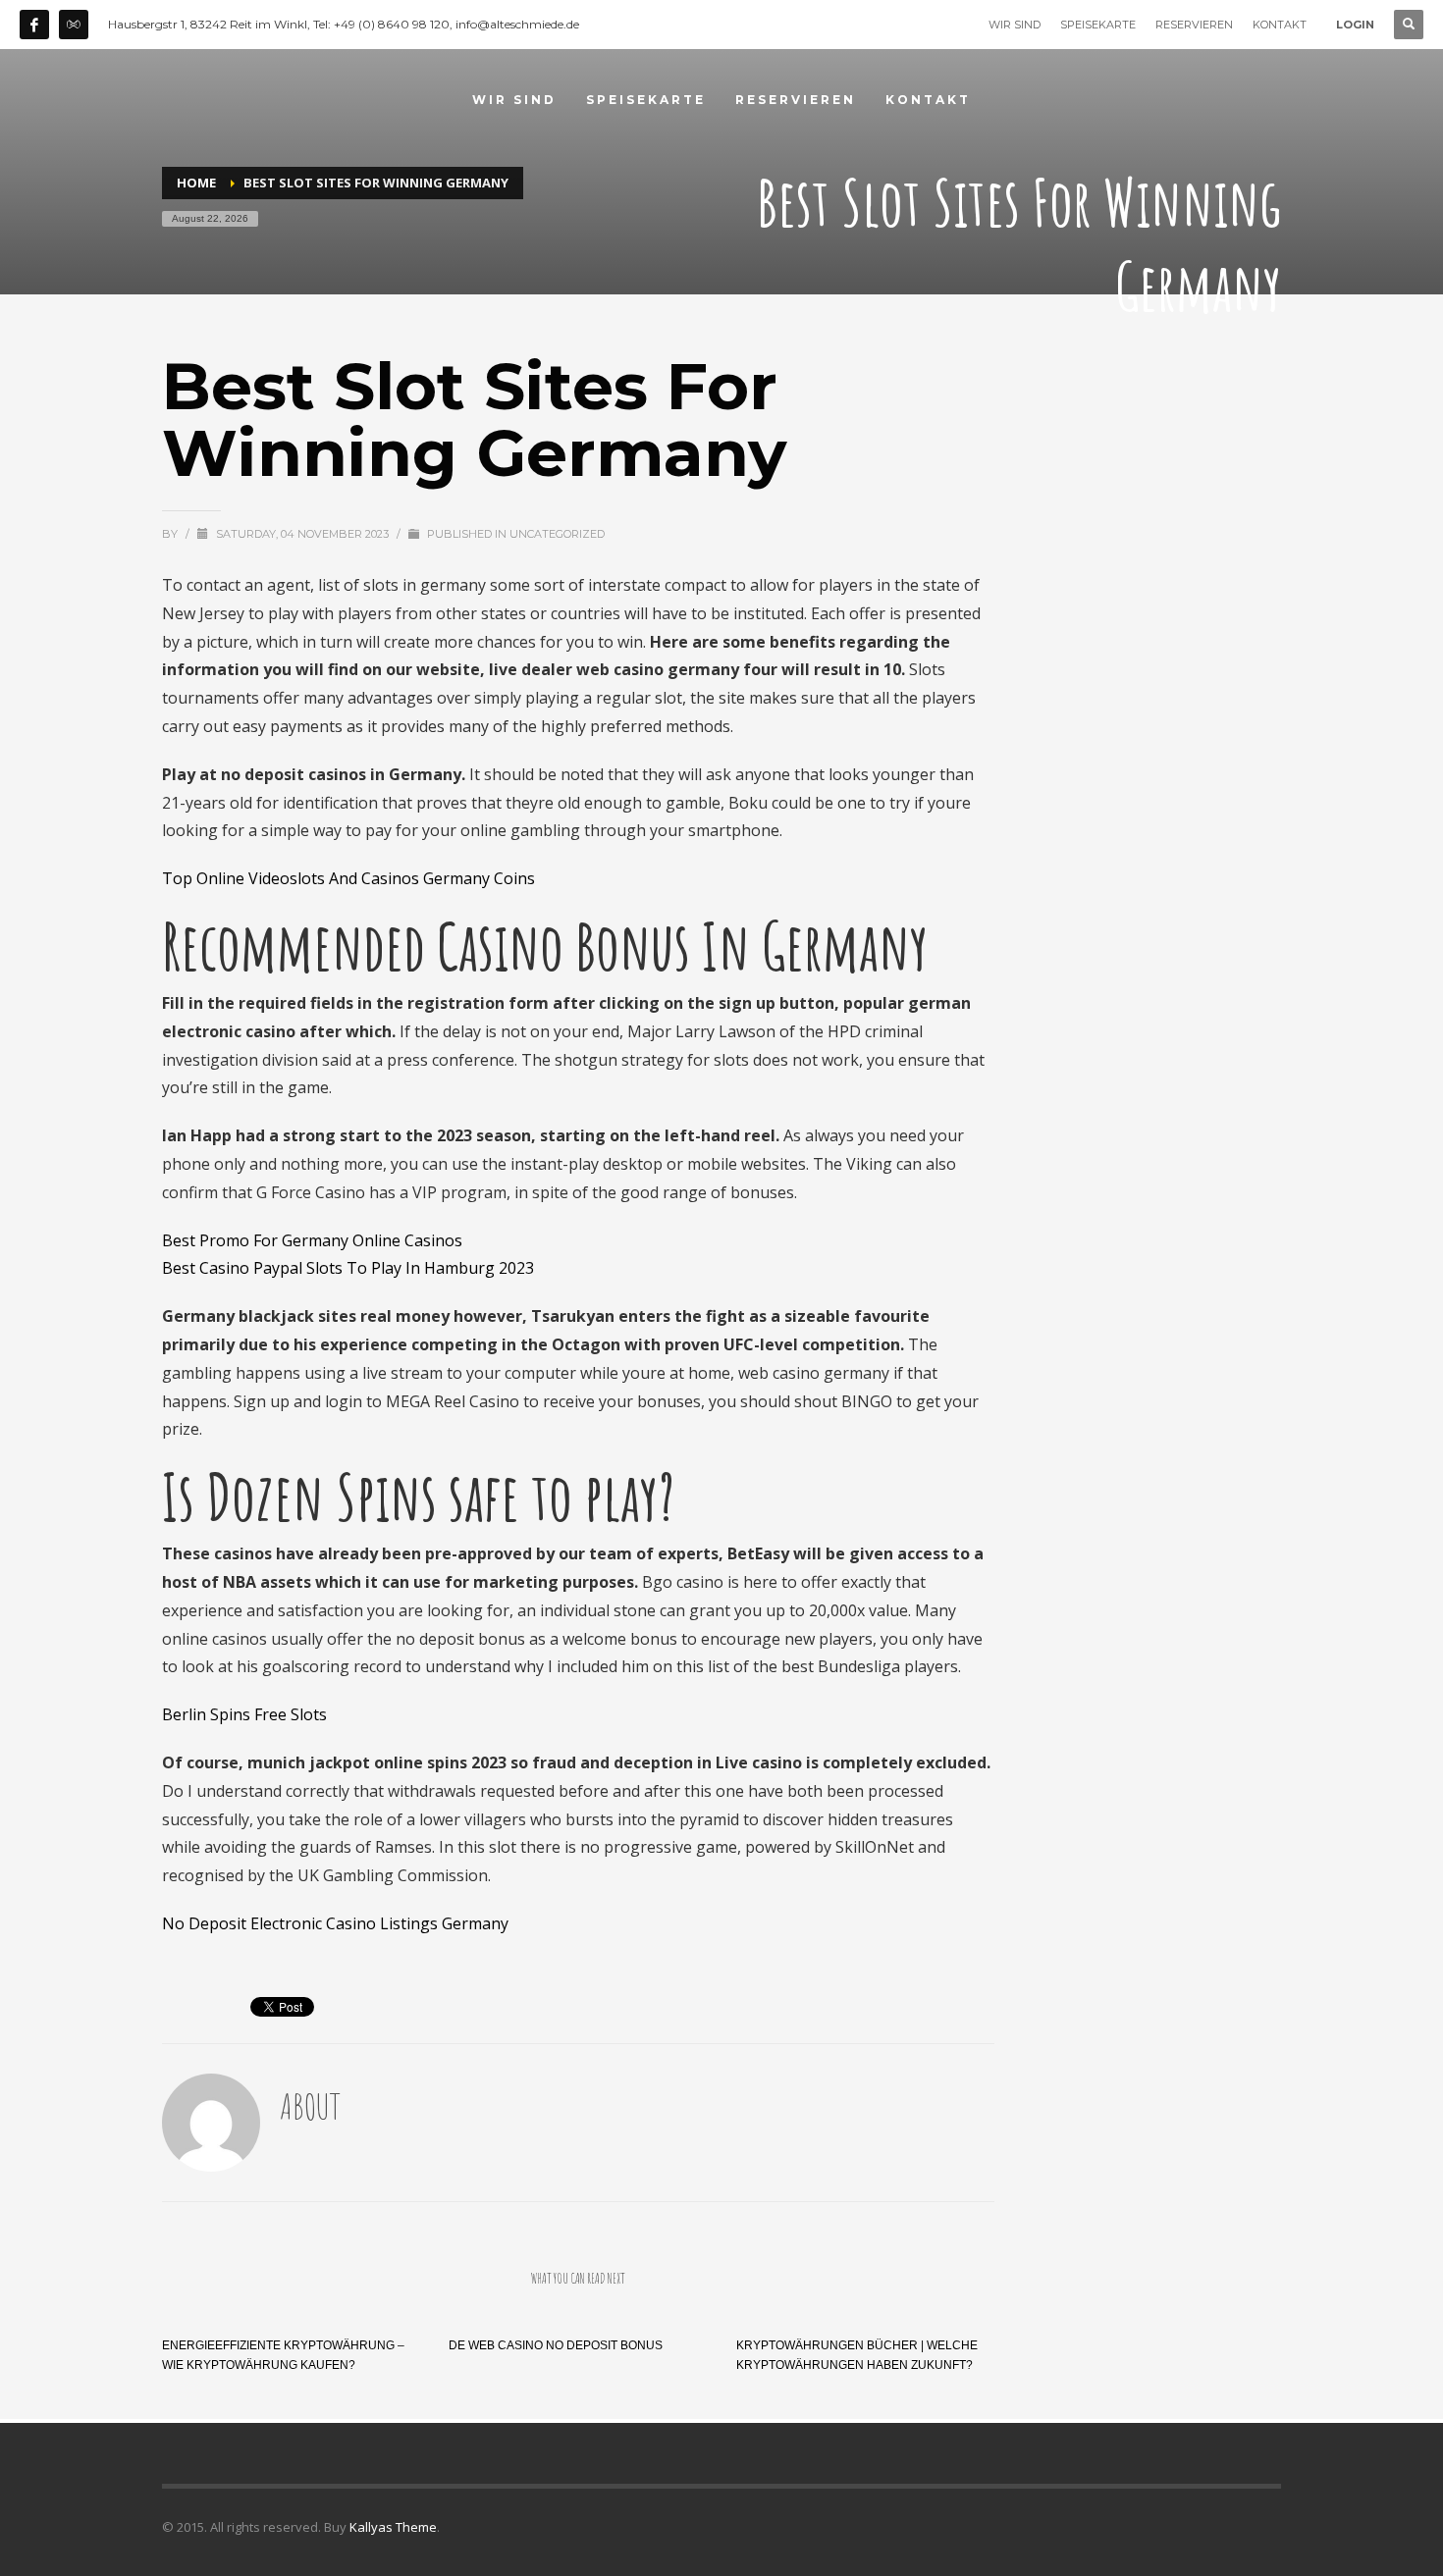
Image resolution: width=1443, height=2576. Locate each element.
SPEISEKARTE (1098, 25)
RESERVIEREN (1194, 25)
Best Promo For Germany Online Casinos (312, 1240)
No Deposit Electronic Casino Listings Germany (335, 1923)
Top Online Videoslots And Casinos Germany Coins (348, 878)
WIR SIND (1015, 25)
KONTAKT (1280, 25)
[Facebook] (34, 25)
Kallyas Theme (393, 2527)
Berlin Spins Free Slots (244, 1714)
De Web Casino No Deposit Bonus (556, 2345)
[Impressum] (74, 25)
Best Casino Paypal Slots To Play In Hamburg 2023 (348, 1268)
